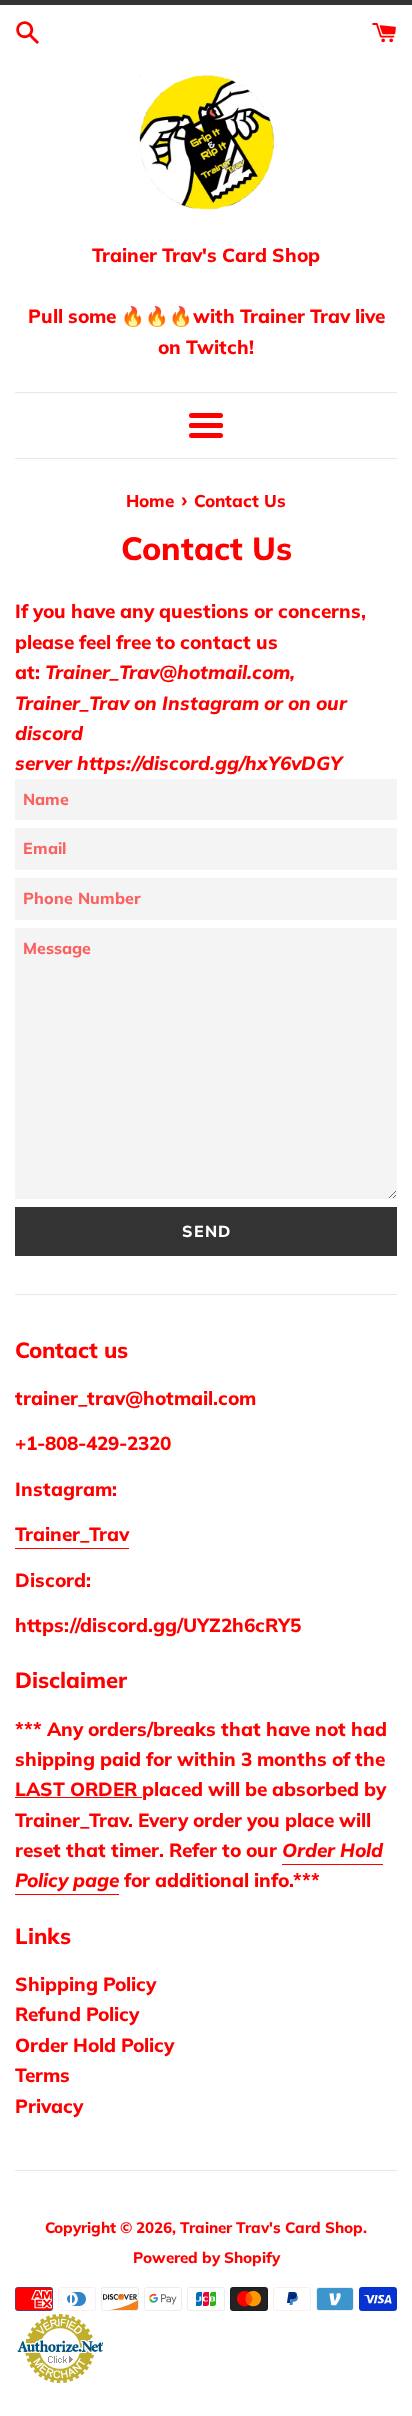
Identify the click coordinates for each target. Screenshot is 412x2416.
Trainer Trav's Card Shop (271, 2227)
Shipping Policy (85, 1984)
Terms (42, 2075)
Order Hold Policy (94, 2045)
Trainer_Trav (72, 1534)
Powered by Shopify (206, 2257)
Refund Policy (77, 2014)
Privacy (49, 2106)
